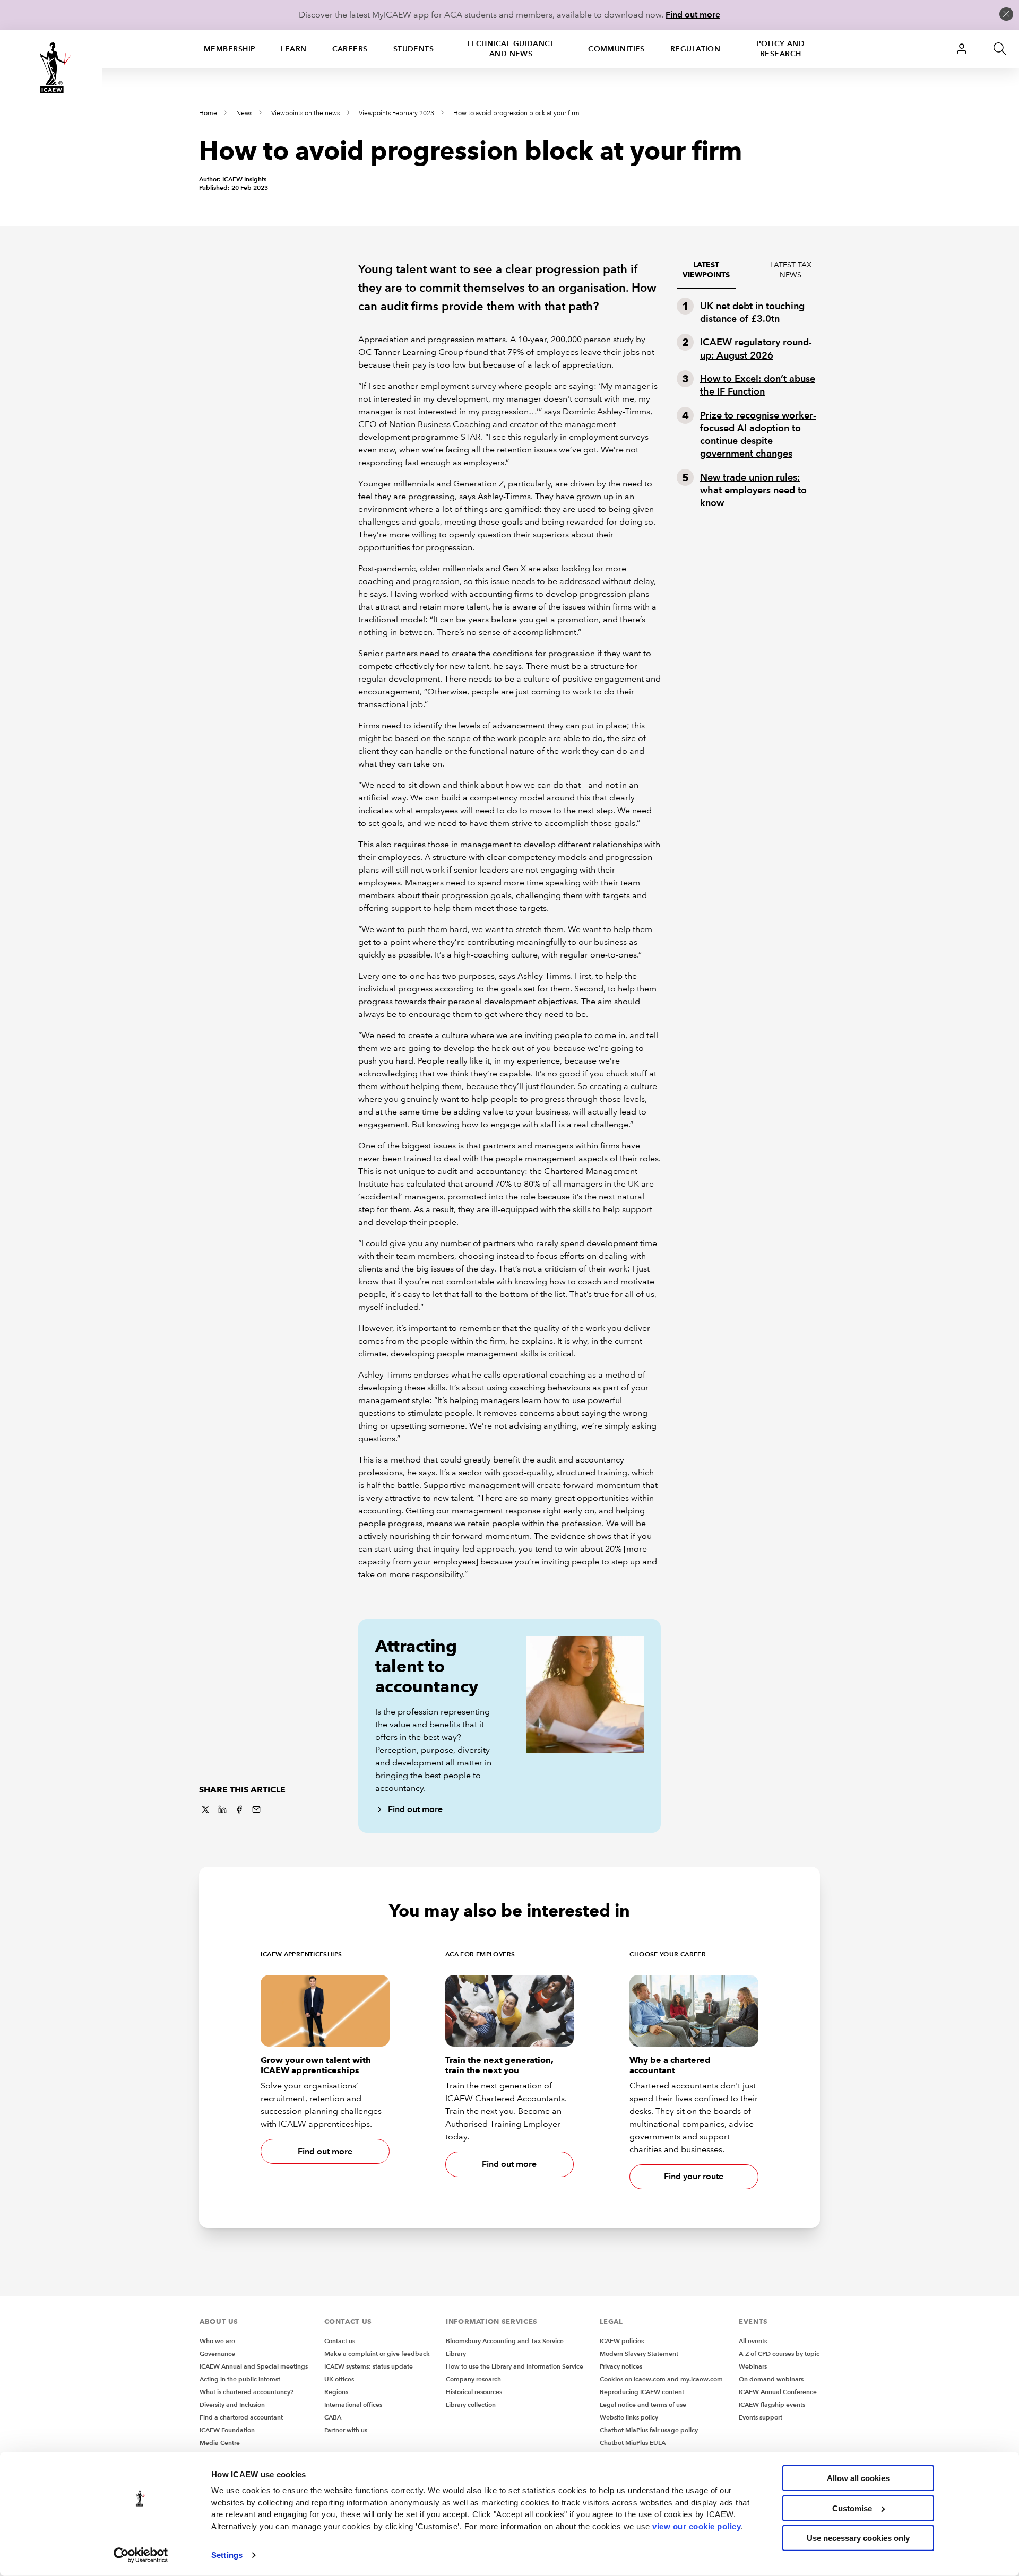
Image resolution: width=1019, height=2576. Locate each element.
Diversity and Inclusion (232, 2404)
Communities (616, 49)
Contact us (340, 2341)
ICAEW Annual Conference (778, 2392)
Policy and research (780, 49)
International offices (353, 2404)
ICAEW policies (622, 2341)
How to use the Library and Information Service (515, 2366)
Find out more (693, 15)
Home (208, 113)
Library (456, 2353)
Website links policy (629, 2417)
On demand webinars (771, 2379)
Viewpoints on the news (305, 113)
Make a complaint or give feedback (377, 2353)
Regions (336, 2392)
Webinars (753, 2366)
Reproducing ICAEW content (642, 2392)
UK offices (339, 2379)
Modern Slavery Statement (639, 2353)
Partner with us (346, 2430)
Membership (230, 49)
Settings (227, 2555)
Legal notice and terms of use (643, 2404)
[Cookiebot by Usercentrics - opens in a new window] (141, 2555)
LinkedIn (222, 1809)
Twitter (205, 1809)
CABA (333, 2417)
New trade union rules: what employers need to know (753, 490)
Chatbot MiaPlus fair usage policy (649, 2430)
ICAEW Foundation (227, 2430)
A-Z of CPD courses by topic (779, 2353)
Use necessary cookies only (858, 2538)
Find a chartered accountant (241, 2417)
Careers (350, 49)
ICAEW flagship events (772, 2404)
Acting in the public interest (240, 2379)
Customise (852, 2508)
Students (414, 49)
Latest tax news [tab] (791, 270)
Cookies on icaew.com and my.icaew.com (661, 2379)
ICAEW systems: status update (369, 2366)
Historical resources (474, 2392)
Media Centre (220, 2443)
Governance (217, 2353)
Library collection (471, 2404)
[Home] (51, 68)
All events (753, 2341)
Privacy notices (621, 2366)
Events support (761, 2417)
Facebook (239, 1809)
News (244, 113)
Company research (473, 2379)
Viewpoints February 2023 (396, 113)
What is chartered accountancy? (247, 2392)
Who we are (217, 2341)
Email (256, 1809)
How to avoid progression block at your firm (516, 113)
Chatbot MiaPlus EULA (633, 2443)
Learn (293, 49)
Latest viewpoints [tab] (706, 270)
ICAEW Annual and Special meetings (254, 2366)
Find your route (694, 2176)
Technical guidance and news (511, 49)
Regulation (695, 49)
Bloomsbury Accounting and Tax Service (505, 2341)
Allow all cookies (858, 2478)
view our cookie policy (697, 2526)
